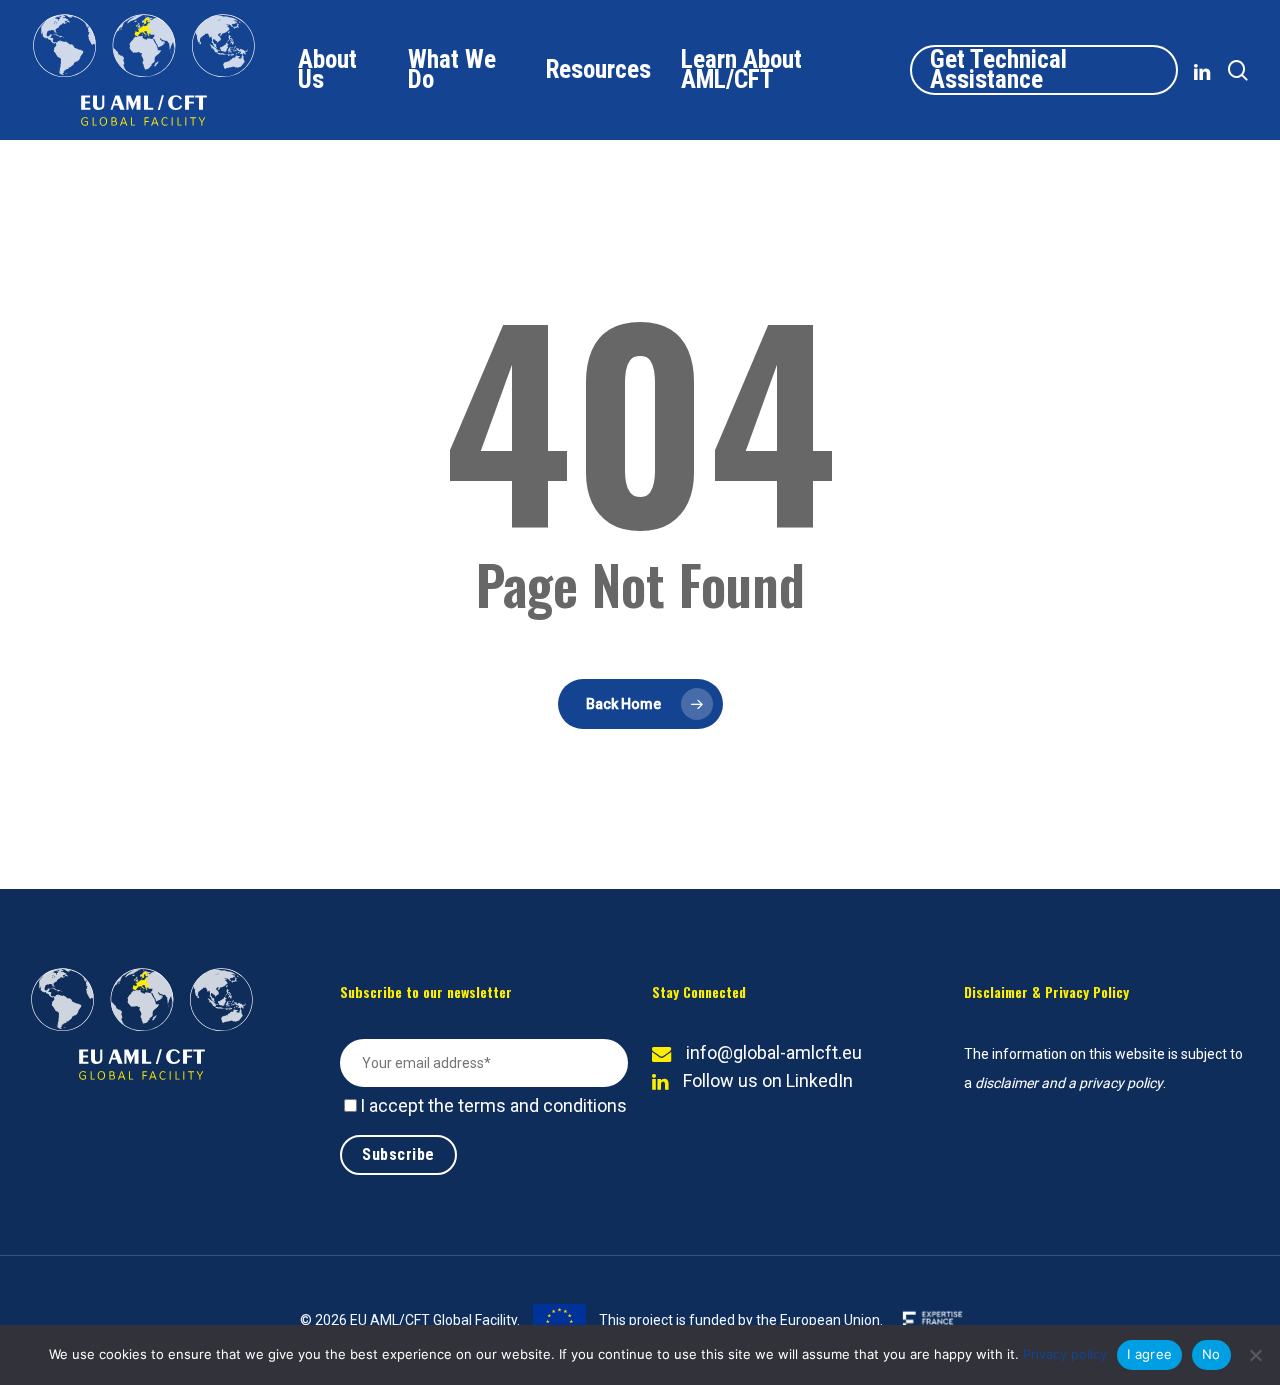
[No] (1255, 1355)
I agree (1149, 1354)
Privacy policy (1065, 1354)
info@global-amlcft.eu (774, 1052)
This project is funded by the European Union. (739, 1320)
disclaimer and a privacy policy (1069, 1083)
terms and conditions (542, 1105)
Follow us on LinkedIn (768, 1080)
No (1211, 1354)
